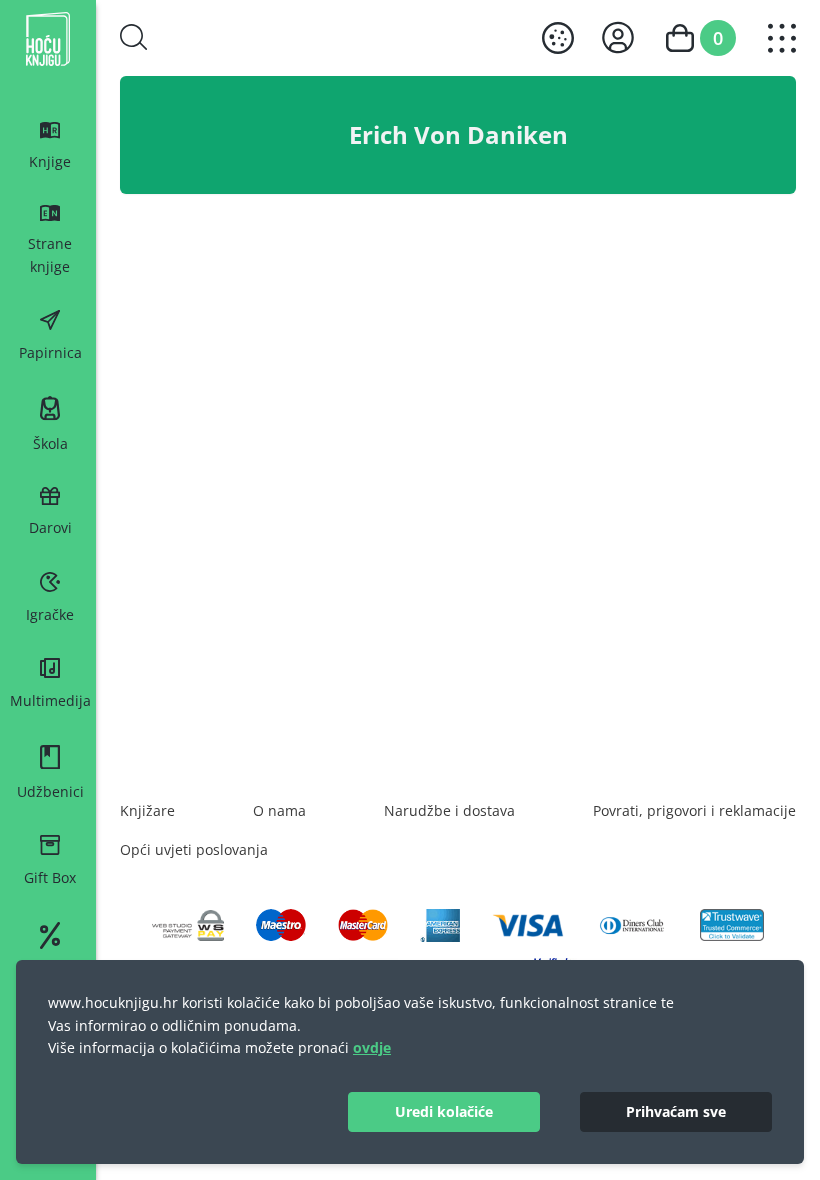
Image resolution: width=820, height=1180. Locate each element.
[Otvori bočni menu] (782, 38)
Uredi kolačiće (444, 1111)
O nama (279, 810)
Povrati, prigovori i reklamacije (694, 810)
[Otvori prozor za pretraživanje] (134, 37)
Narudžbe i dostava (449, 810)
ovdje (372, 1047)
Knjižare (147, 810)
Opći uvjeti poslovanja (194, 849)
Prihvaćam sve (676, 1111)
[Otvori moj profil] (618, 37)
